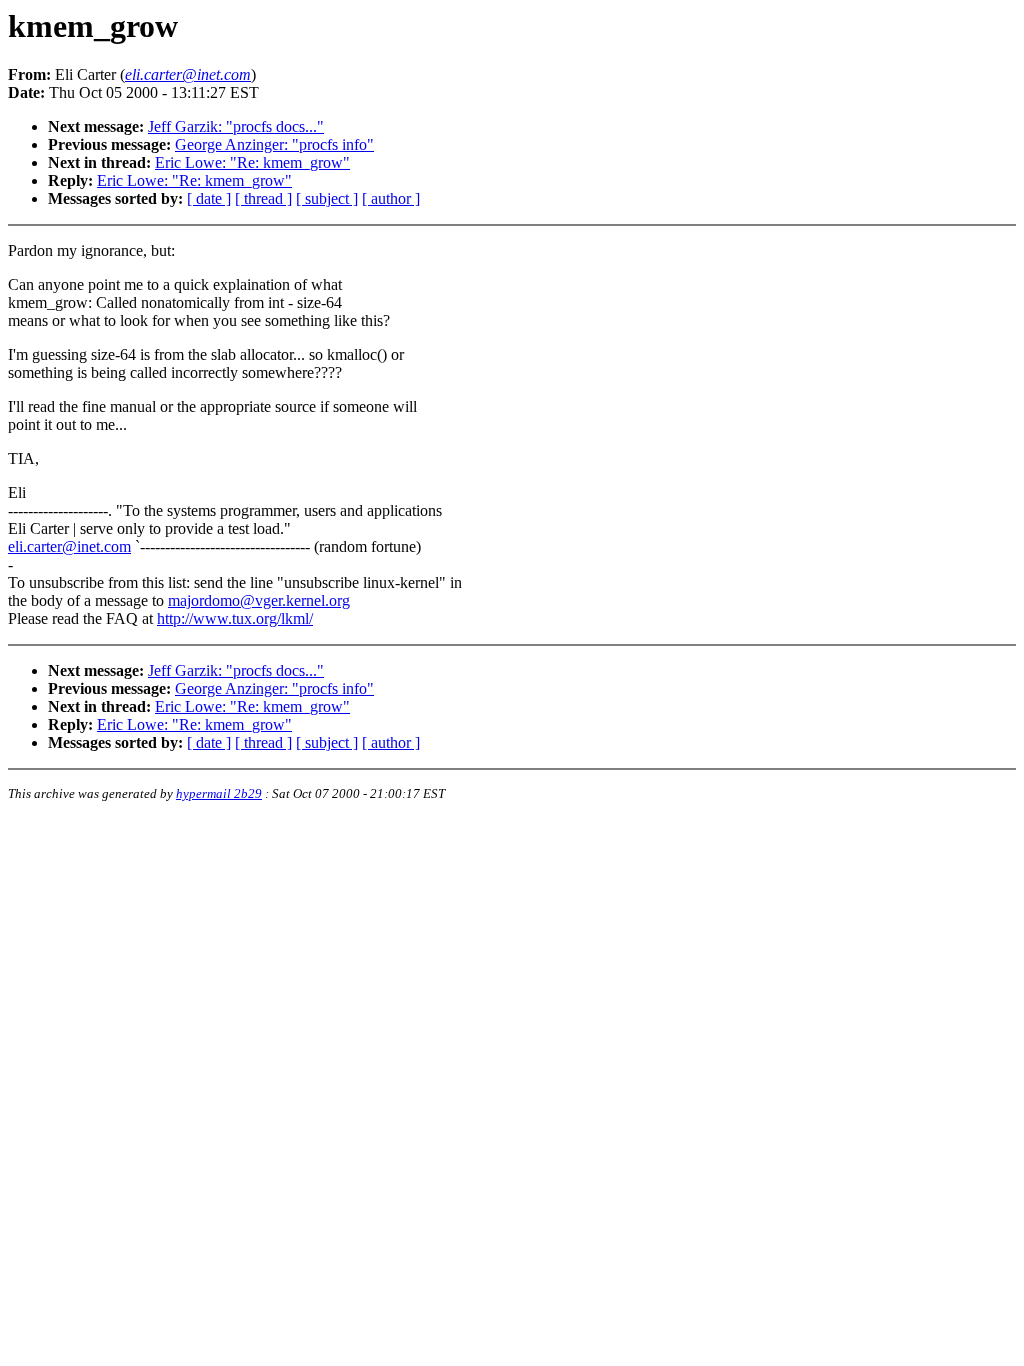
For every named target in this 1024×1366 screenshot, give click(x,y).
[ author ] (391, 198)
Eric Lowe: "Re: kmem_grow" (252, 162)
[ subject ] (327, 198)
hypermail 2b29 (219, 793)
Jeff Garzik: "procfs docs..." (236, 126)
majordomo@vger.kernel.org (259, 600)
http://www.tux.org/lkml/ (235, 618)
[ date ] (209, 198)
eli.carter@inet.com (69, 546)
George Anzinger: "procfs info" (274, 144)
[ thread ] (263, 198)
